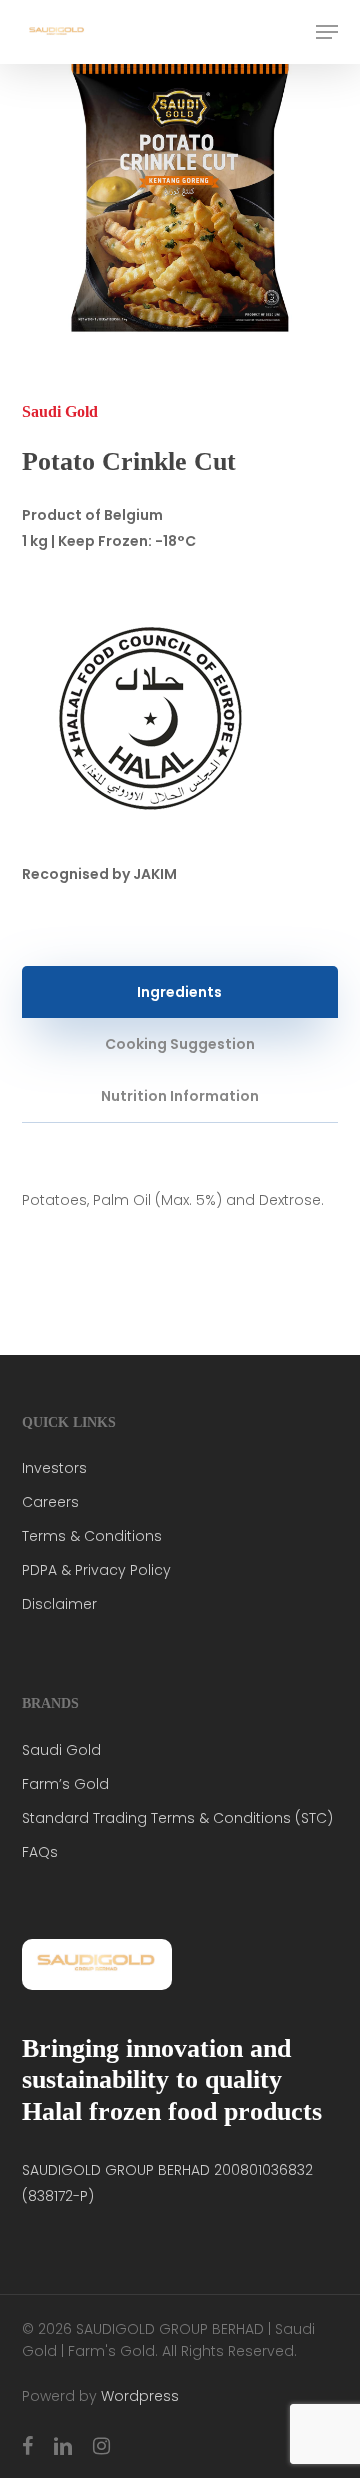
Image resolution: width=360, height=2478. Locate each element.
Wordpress (140, 2396)
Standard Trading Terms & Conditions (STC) (177, 1818)
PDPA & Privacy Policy (96, 1570)
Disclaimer (59, 1604)
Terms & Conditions (92, 1536)
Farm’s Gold (65, 1784)
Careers (50, 1502)
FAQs (40, 1852)
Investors (54, 1468)
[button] (327, 32)
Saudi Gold (61, 1750)
